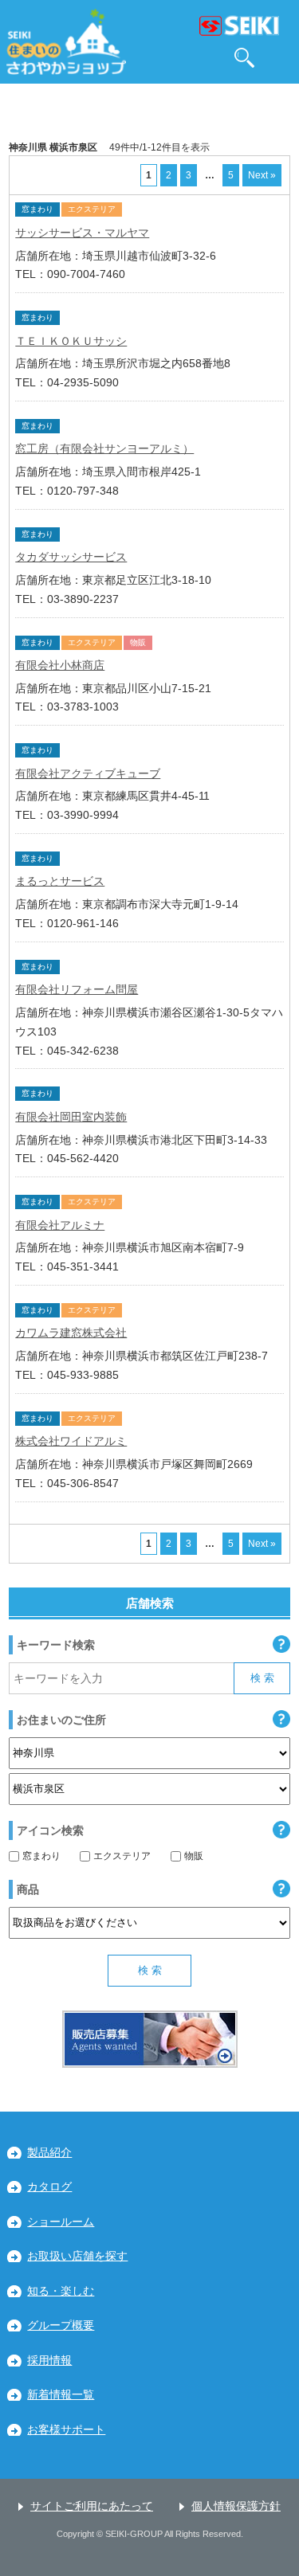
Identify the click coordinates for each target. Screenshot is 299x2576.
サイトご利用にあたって (92, 2506)
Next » (262, 175)
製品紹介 (49, 2153)
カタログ (49, 2187)
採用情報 (49, 2361)
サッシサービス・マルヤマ (82, 233)
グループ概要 (61, 2325)
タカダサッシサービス (71, 557)
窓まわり (41, 1856)
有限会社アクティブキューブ (88, 773)
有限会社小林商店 (60, 665)
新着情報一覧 (61, 2395)
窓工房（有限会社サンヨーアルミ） (104, 448)
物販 (194, 1856)
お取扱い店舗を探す (77, 2256)
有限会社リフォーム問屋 (77, 989)
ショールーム (61, 2222)
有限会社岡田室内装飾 (71, 1117)
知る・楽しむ (61, 2291)
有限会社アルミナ (60, 1225)
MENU (280, 58)
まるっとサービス (60, 881)
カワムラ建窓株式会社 (71, 1333)
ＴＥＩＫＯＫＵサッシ (71, 341)
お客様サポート (66, 2430)
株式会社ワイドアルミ (71, 1441)
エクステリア (122, 1856)
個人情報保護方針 (236, 2506)
